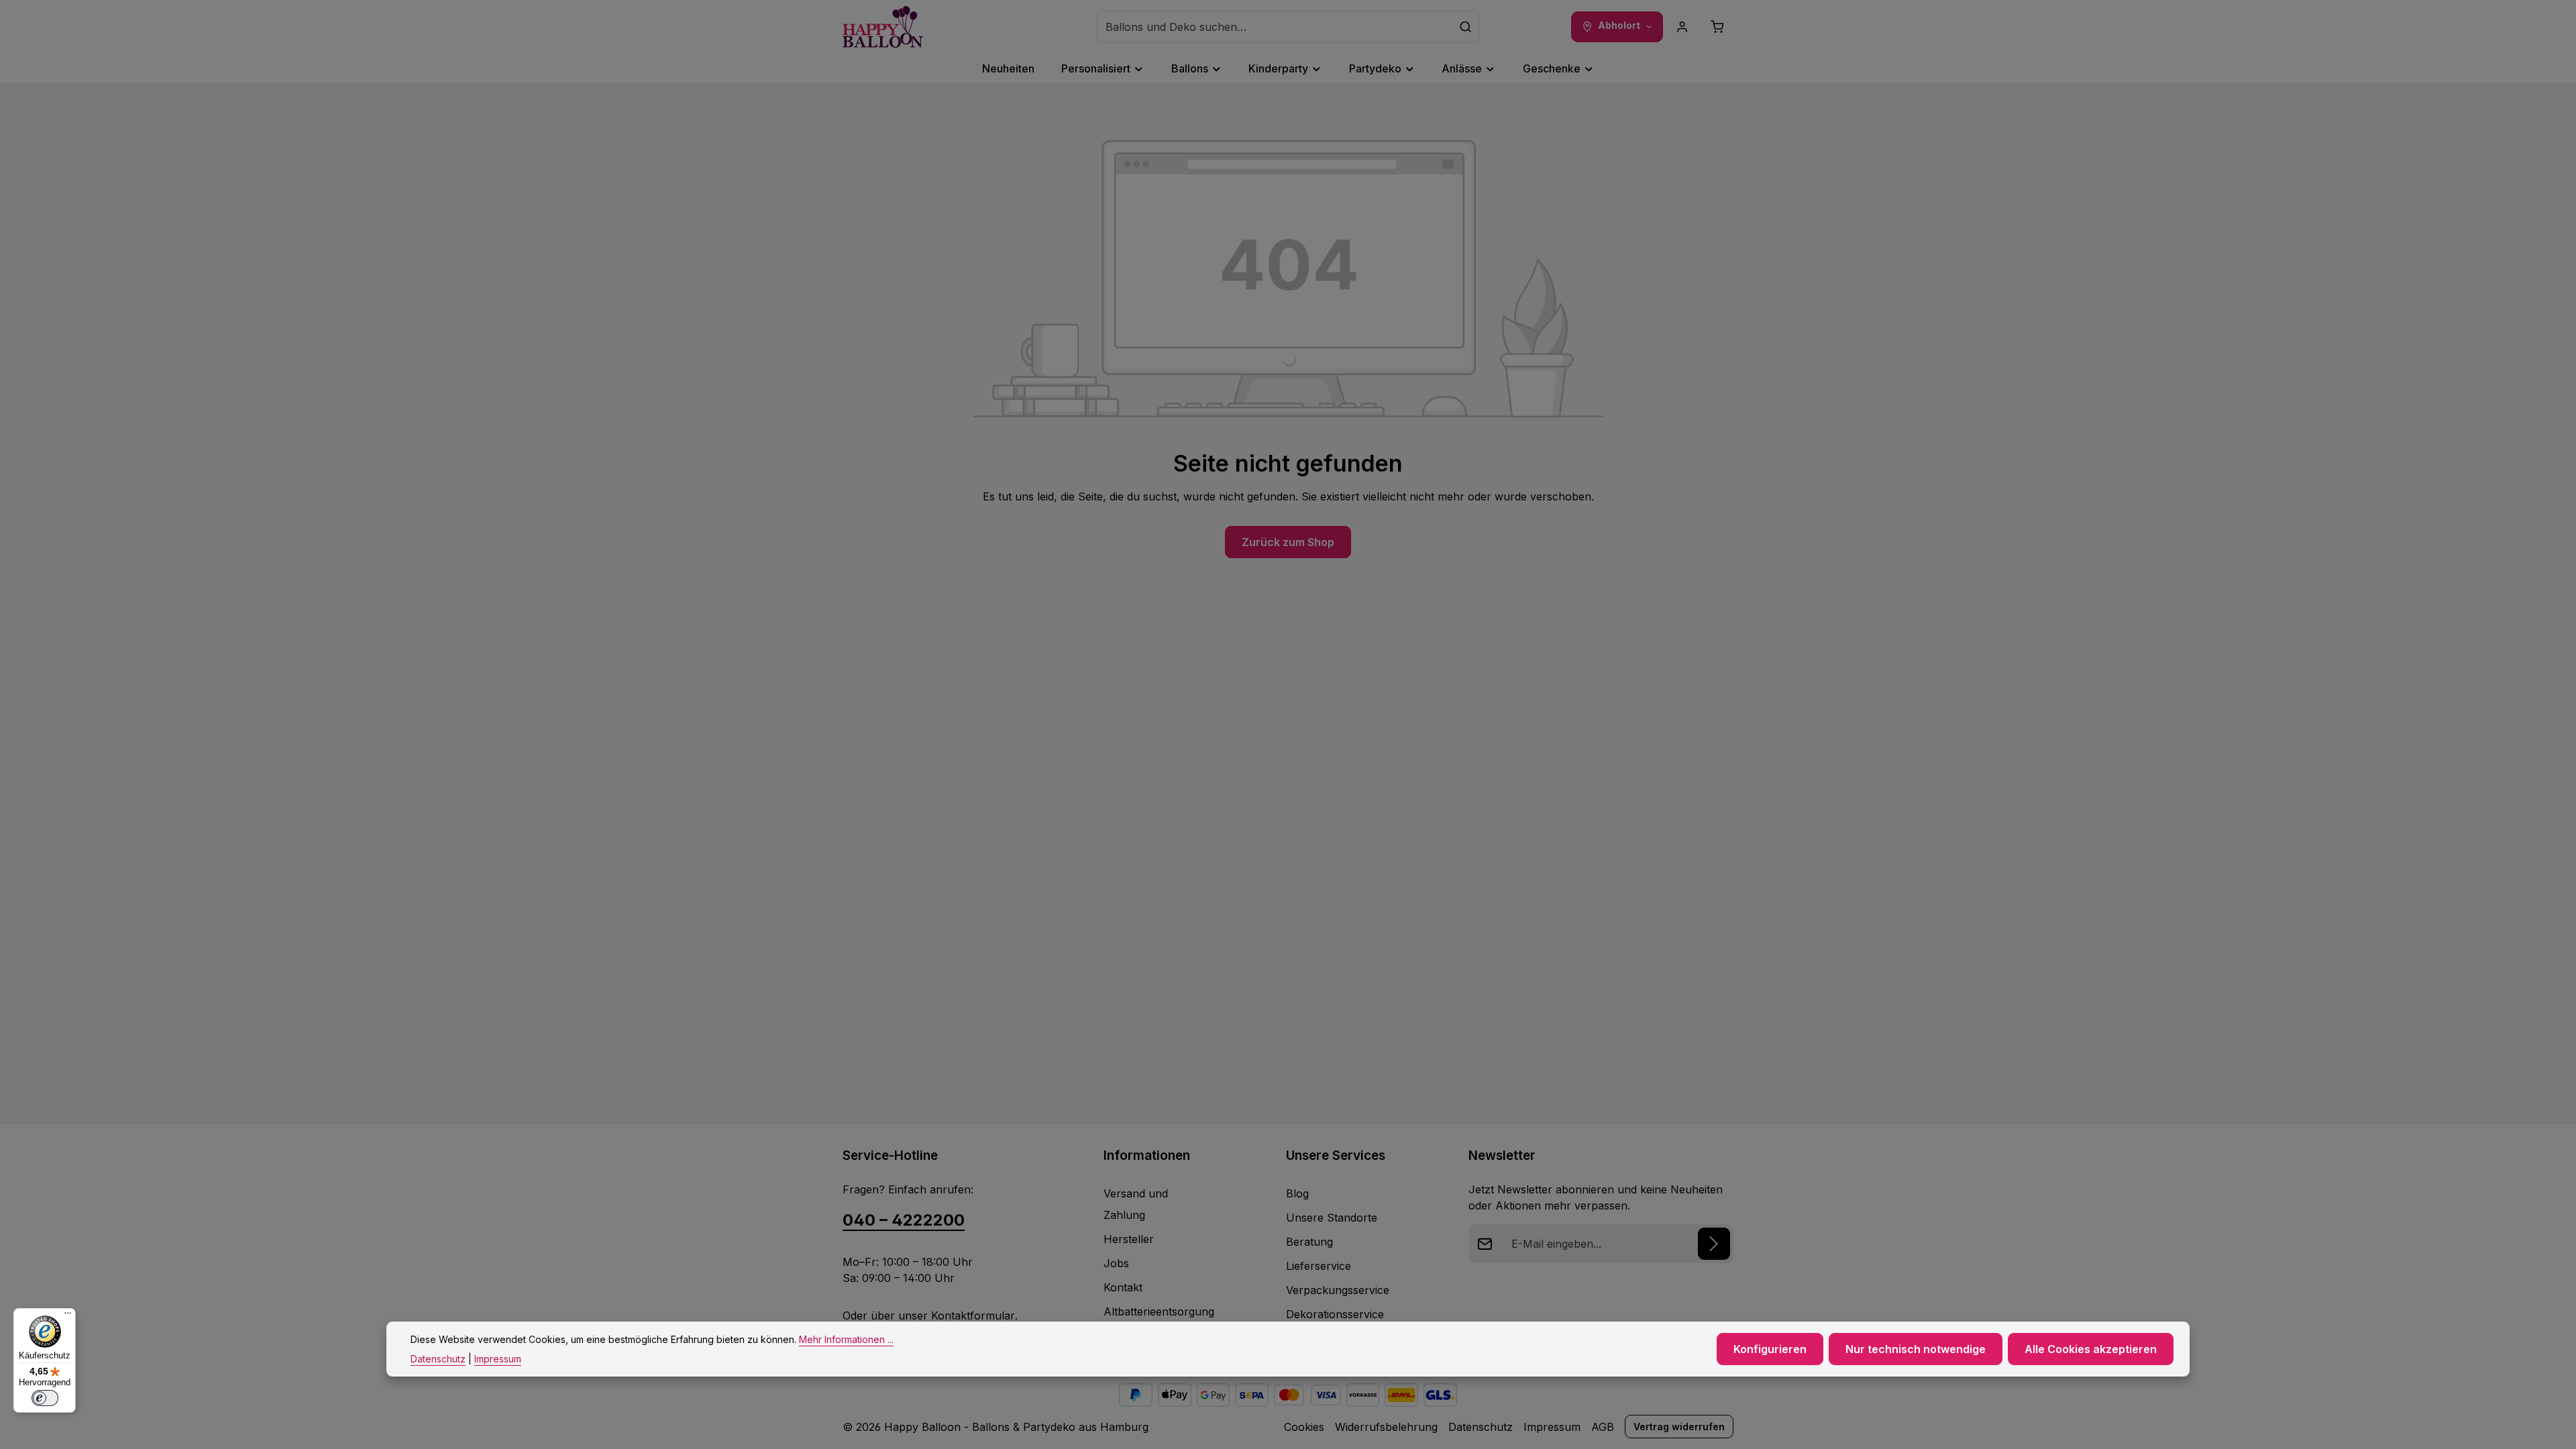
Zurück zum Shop (1288, 542)
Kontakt (1123, 1287)
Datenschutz (1481, 1427)
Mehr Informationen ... (846, 1339)
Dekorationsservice (1335, 1314)
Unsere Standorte (1332, 1218)
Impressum (1552, 1427)
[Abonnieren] (1714, 1244)
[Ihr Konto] (1682, 27)
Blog (1297, 1193)
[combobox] (1275, 27)
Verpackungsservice (1338, 1290)
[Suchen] (1466, 27)
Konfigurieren (1770, 1349)
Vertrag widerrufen (1679, 1427)
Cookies (1304, 1427)
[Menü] (68, 1316)
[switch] (45, 1398)
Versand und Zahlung (1136, 1204)
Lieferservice (1319, 1266)
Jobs (1116, 1263)
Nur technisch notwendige (1916, 1349)
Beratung (1309, 1242)
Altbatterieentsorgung (1159, 1311)
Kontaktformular (973, 1316)
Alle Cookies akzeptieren (2091, 1349)
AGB (1603, 1427)
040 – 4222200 (904, 1220)
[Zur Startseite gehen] (883, 27)
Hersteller (1129, 1239)
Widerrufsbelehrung (1386, 1427)
